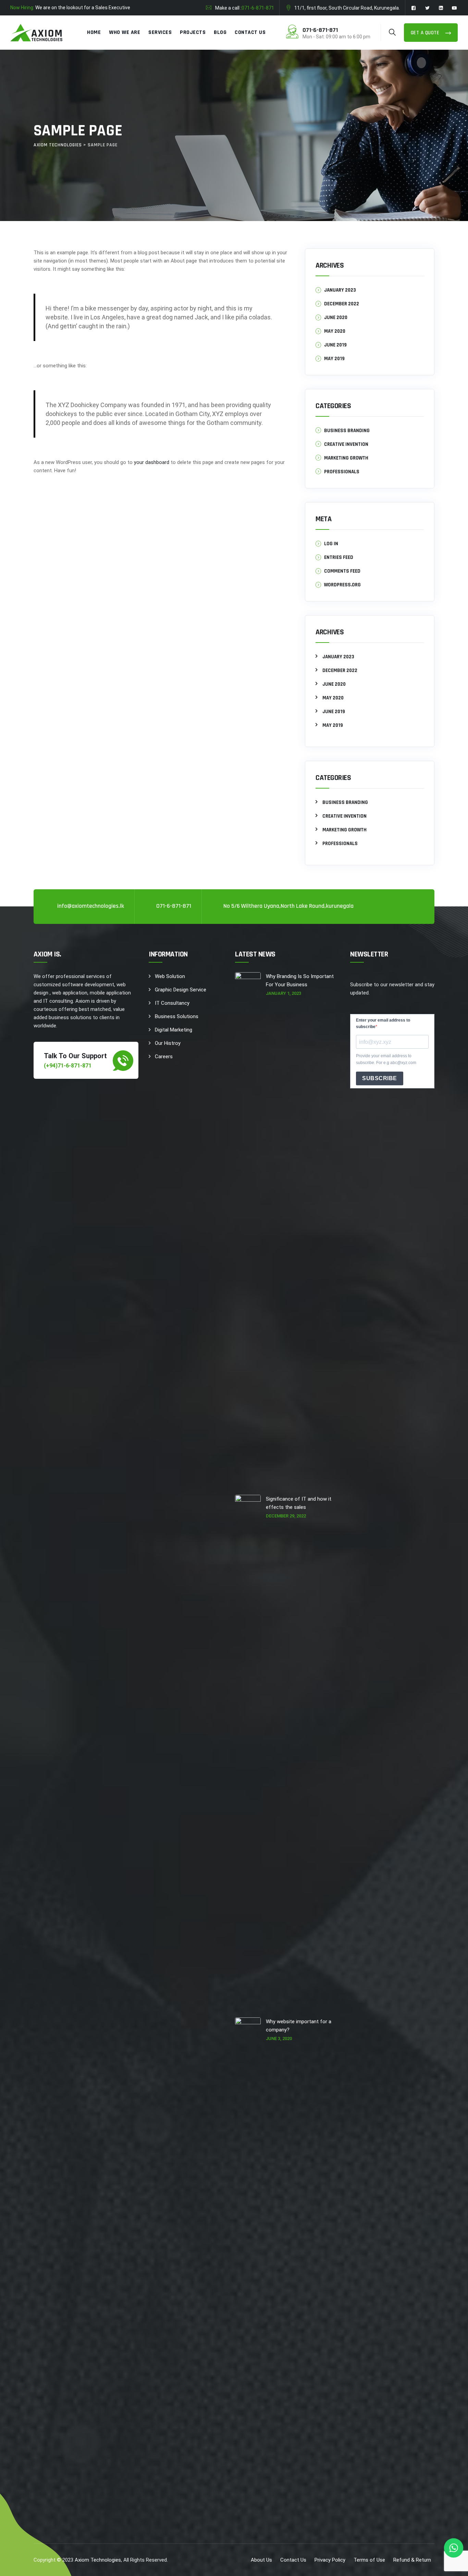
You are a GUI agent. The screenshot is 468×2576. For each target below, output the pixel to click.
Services (160, 32)
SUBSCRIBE (380, 1078)
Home (94, 32)
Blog (220, 32)
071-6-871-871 (258, 8)
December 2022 (342, 304)
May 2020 (335, 331)
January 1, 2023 (284, 993)
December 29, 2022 (286, 1516)
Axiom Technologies (98, 2560)
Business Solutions (177, 1016)
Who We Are (125, 32)
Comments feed (342, 571)
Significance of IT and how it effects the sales (299, 1503)
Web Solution (170, 976)
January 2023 (340, 290)
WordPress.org (342, 585)
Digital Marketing (174, 1030)
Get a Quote (426, 33)
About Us (261, 2560)
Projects (193, 32)
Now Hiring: (22, 8)
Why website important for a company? (299, 2026)
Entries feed (339, 557)
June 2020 (336, 318)
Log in (331, 544)
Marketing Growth (346, 458)
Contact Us (250, 32)
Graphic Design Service (181, 990)
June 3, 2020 (279, 2038)
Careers (164, 1057)
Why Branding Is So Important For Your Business (300, 980)
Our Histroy (168, 1043)
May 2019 (334, 359)
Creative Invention (346, 444)
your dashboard (152, 462)
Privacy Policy (330, 2560)
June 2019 (335, 345)
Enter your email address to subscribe (383, 1023)
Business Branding (347, 431)
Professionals (342, 472)
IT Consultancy (172, 1003)
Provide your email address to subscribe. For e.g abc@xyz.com (386, 1059)
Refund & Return (412, 2560)
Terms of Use (369, 2560)
